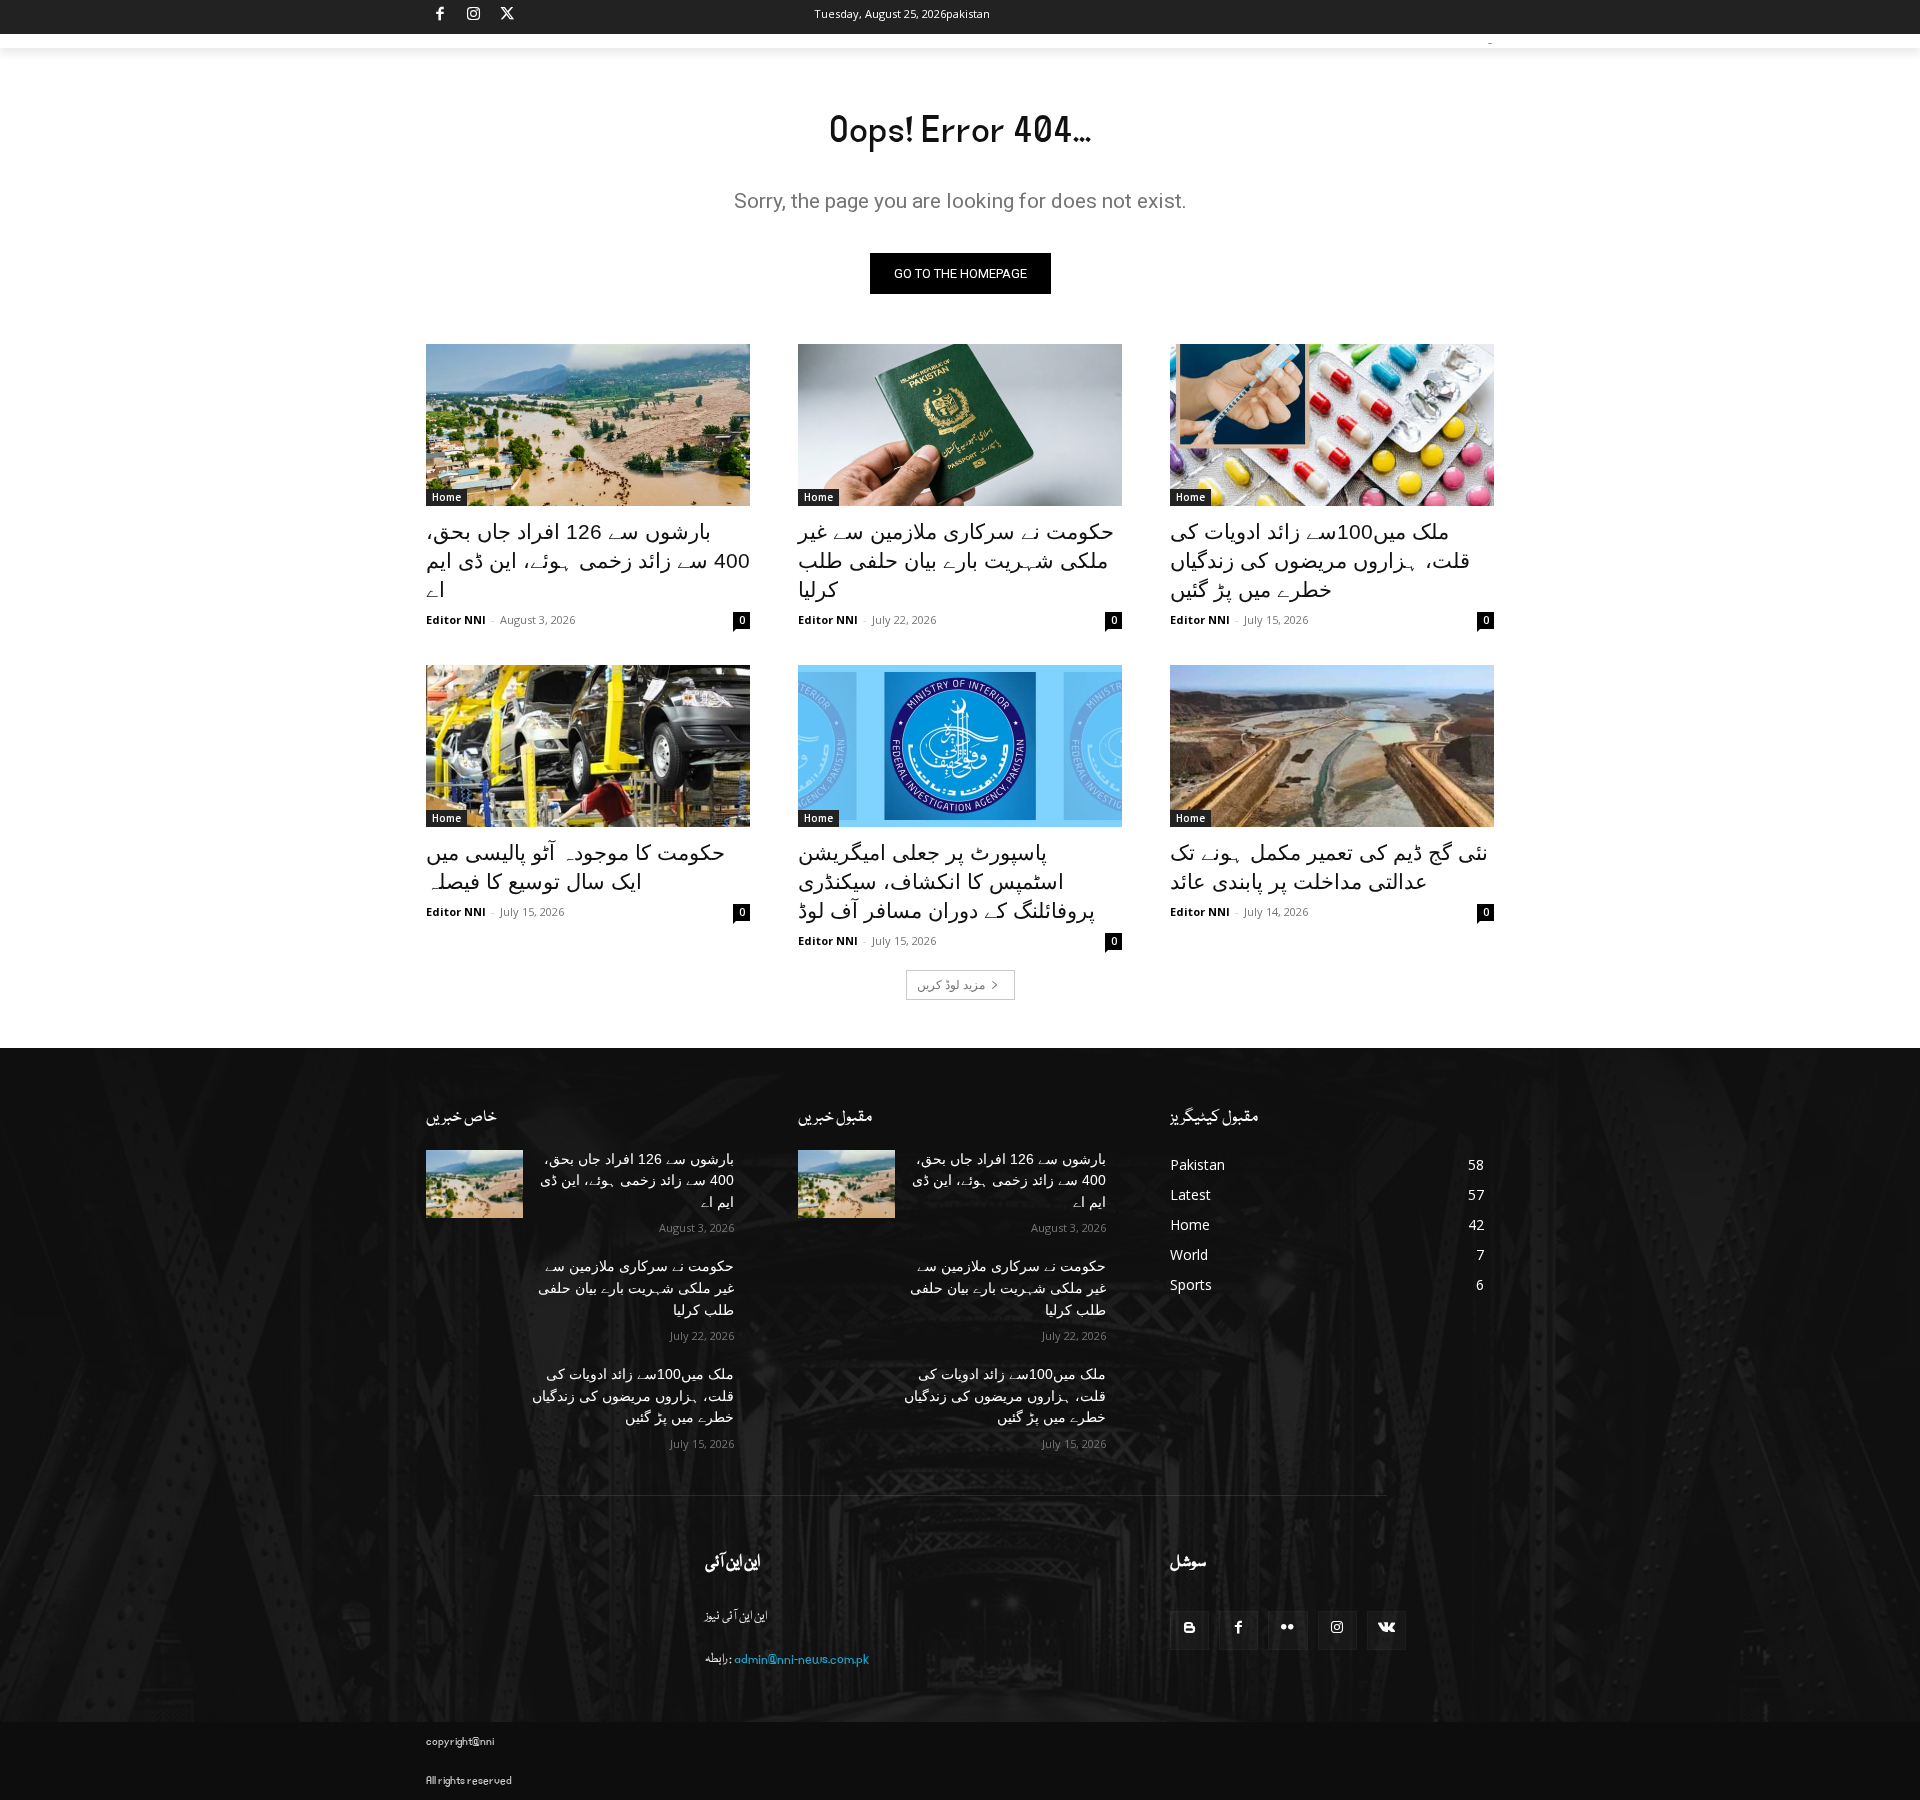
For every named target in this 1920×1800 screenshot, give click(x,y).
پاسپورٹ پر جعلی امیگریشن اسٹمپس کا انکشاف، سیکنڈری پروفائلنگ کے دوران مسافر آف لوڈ (946, 881)
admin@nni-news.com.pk (801, 1659)
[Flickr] (1287, 1630)
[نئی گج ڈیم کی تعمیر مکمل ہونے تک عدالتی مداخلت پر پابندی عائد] (1332, 746)
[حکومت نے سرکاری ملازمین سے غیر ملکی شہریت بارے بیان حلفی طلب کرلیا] (960, 425)
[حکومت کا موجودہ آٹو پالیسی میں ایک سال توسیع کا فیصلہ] (588, 746)
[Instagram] (474, 17)
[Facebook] (440, 17)
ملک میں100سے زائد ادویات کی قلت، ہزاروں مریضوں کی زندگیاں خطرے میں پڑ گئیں (1320, 560)
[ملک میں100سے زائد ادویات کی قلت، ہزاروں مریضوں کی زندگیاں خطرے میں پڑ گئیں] (1332, 425)
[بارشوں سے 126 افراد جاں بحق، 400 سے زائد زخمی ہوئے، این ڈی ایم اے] (588, 425)
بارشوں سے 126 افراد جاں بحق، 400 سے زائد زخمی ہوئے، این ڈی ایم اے (588, 560)
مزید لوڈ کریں (951, 984)
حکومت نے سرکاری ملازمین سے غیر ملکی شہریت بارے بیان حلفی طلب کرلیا (956, 560)
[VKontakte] (1386, 1630)
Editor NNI (456, 619)
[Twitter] (507, 17)
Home (446, 497)
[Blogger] (1189, 1630)
